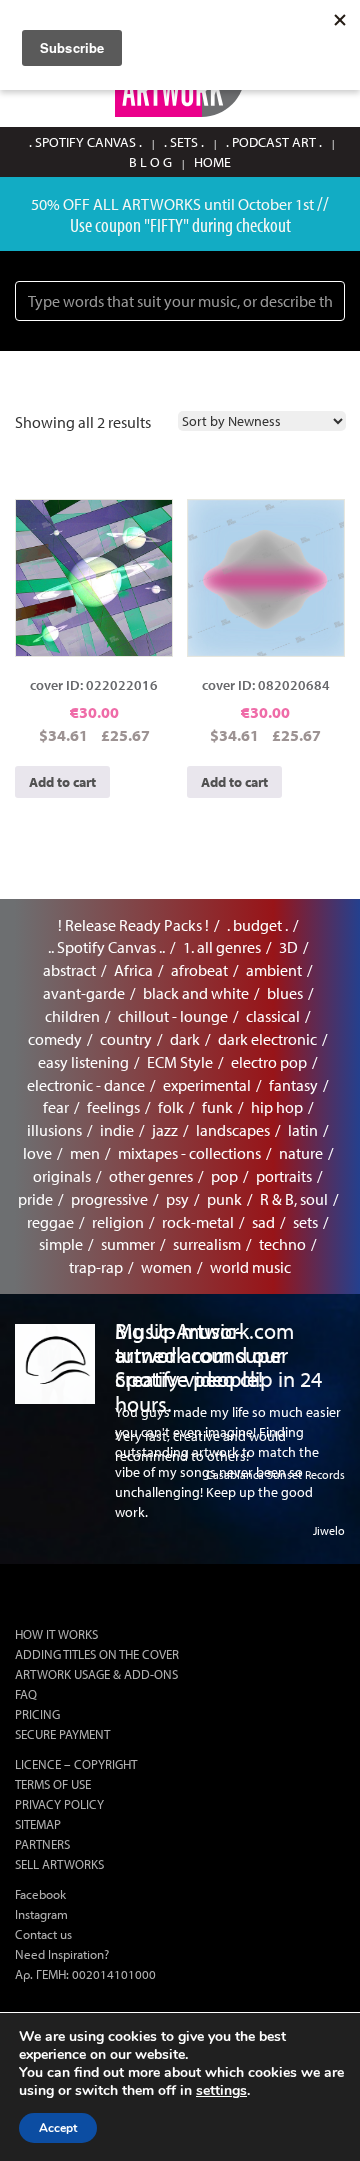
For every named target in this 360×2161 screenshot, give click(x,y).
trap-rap (96, 1267)
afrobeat (199, 970)
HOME (212, 162)
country (126, 1039)
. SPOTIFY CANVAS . (85, 142)
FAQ (26, 1694)
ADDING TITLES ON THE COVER (97, 1654)
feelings (113, 1107)
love (37, 1153)
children (72, 1016)
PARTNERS (42, 1844)
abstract (69, 970)
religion (118, 1222)
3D (288, 947)
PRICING (37, 1714)
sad (263, 1222)
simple (61, 1244)
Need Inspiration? (62, 1954)
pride (35, 1199)
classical (273, 1016)
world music (250, 1267)
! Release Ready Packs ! (133, 925)
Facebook (40, 1894)
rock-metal (198, 1222)
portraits (284, 1176)
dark (185, 1039)
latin (303, 1130)
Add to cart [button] (62, 782)
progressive (109, 1199)
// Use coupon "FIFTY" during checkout (200, 213)
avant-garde (84, 993)
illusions (54, 1130)
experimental (207, 1085)
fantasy (293, 1085)
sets (305, 1222)
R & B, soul (294, 1199)
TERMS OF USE (53, 1784)
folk (171, 1107)
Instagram (41, 1914)
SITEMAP (38, 1824)
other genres (151, 1176)
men (85, 1153)
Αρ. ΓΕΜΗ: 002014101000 (85, 1974)
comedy (55, 1039)
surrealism (207, 1244)
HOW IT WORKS (56, 1634)
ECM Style (180, 1062)
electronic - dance (86, 1085)
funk (217, 1107)
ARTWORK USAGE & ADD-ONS (96, 1674)
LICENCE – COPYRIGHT (76, 1764)
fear (56, 1107)
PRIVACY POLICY (59, 1804)
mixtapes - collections (189, 1153)
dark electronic (267, 1039)
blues (285, 993)
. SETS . (184, 142)
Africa (133, 970)
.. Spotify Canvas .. (106, 947)
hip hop (277, 1107)
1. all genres (222, 947)
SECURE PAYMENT (62, 1734)
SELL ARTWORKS (59, 1864)
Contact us (43, 1934)
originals (62, 1176)
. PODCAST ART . (274, 142)
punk (224, 1199)
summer (128, 1244)
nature (301, 1153)
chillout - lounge (173, 1016)
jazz (165, 1130)
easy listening (83, 1062)
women (166, 1267)
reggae (50, 1222)
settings (221, 2091)
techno (282, 1244)
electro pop (269, 1062)
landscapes (233, 1130)
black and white (196, 993)
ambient (274, 970)
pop (224, 1176)
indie (117, 1130)
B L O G (150, 162)
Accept (58, 2128)
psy (177, 1199)
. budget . (257, 925)
